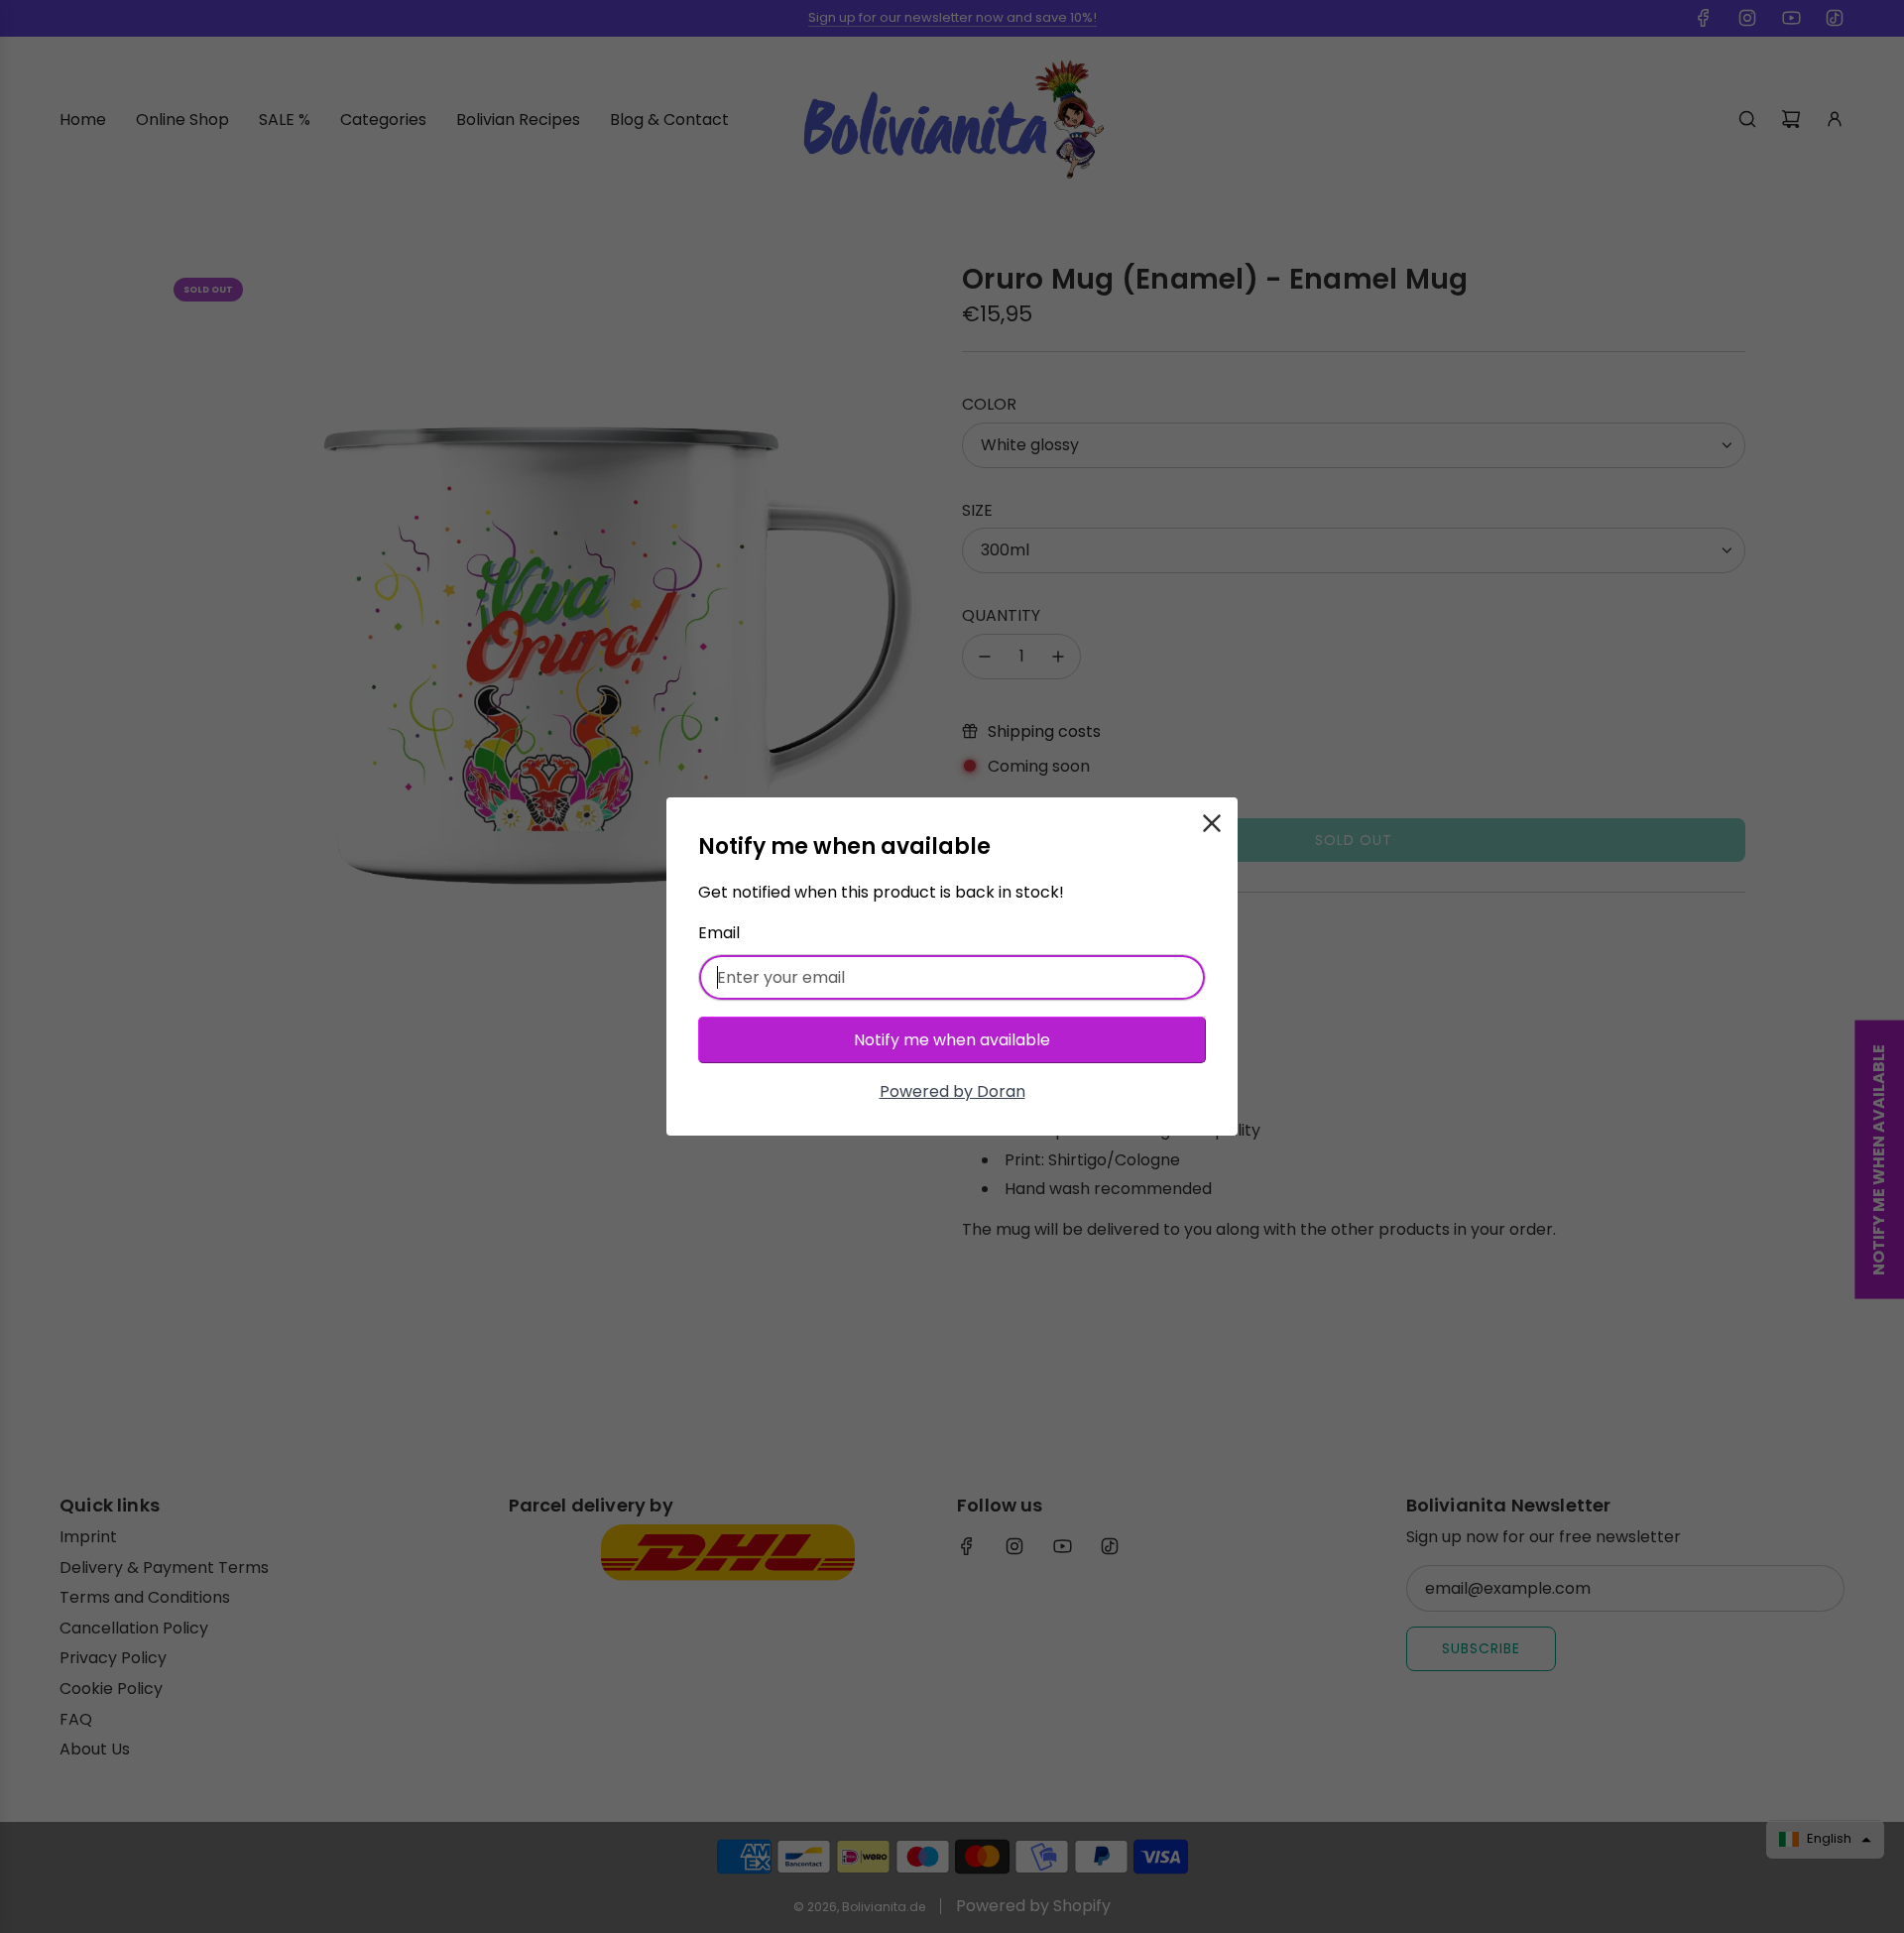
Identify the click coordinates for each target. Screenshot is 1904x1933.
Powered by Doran (952, 1091)
